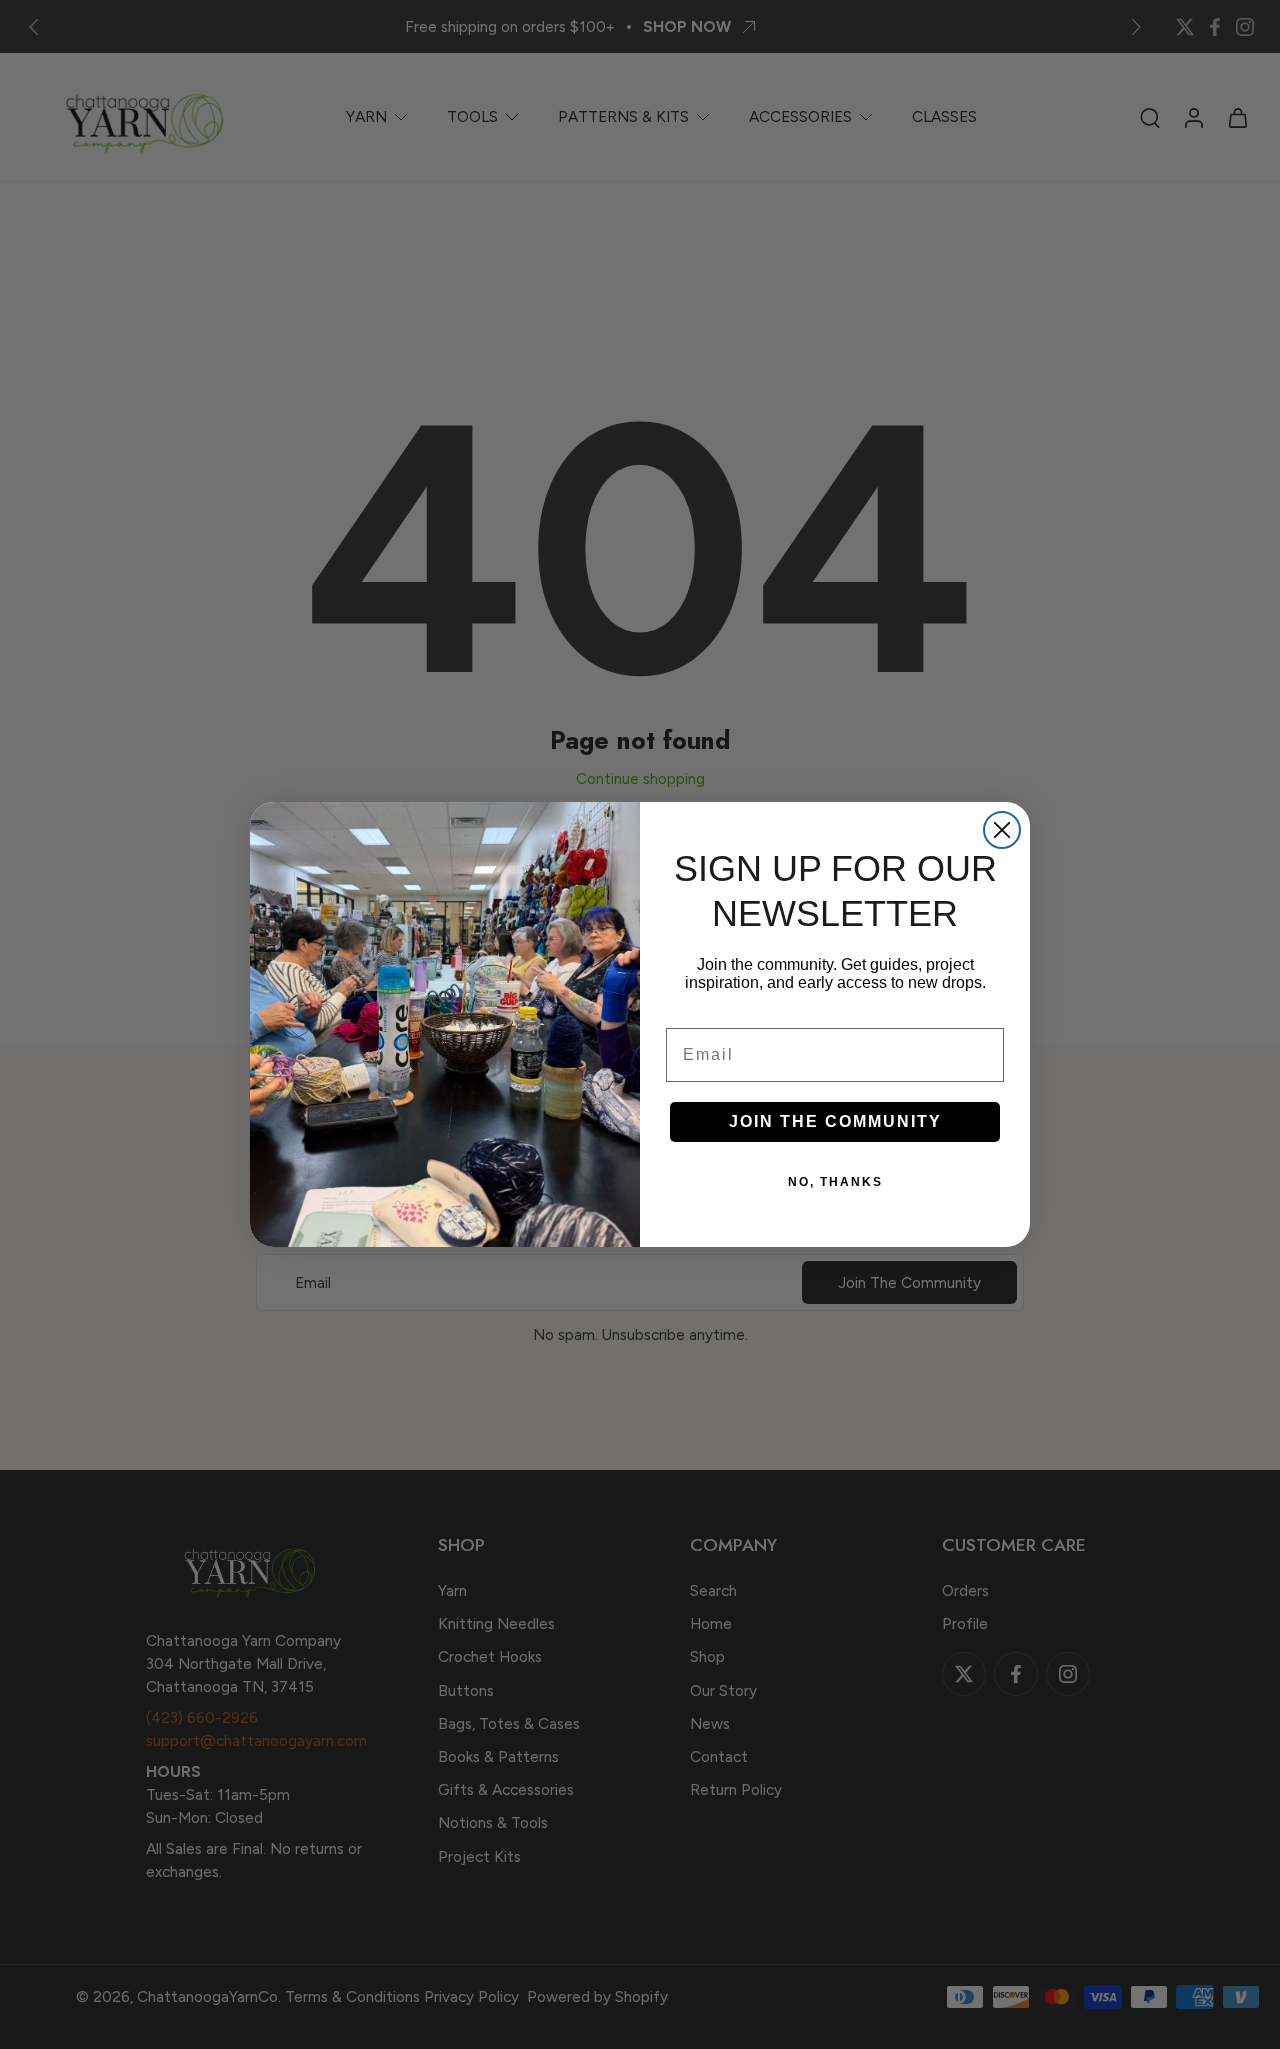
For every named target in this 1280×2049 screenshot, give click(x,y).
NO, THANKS (835, 1182)
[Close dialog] (1002, 830)
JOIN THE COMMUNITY (835, 1121)
